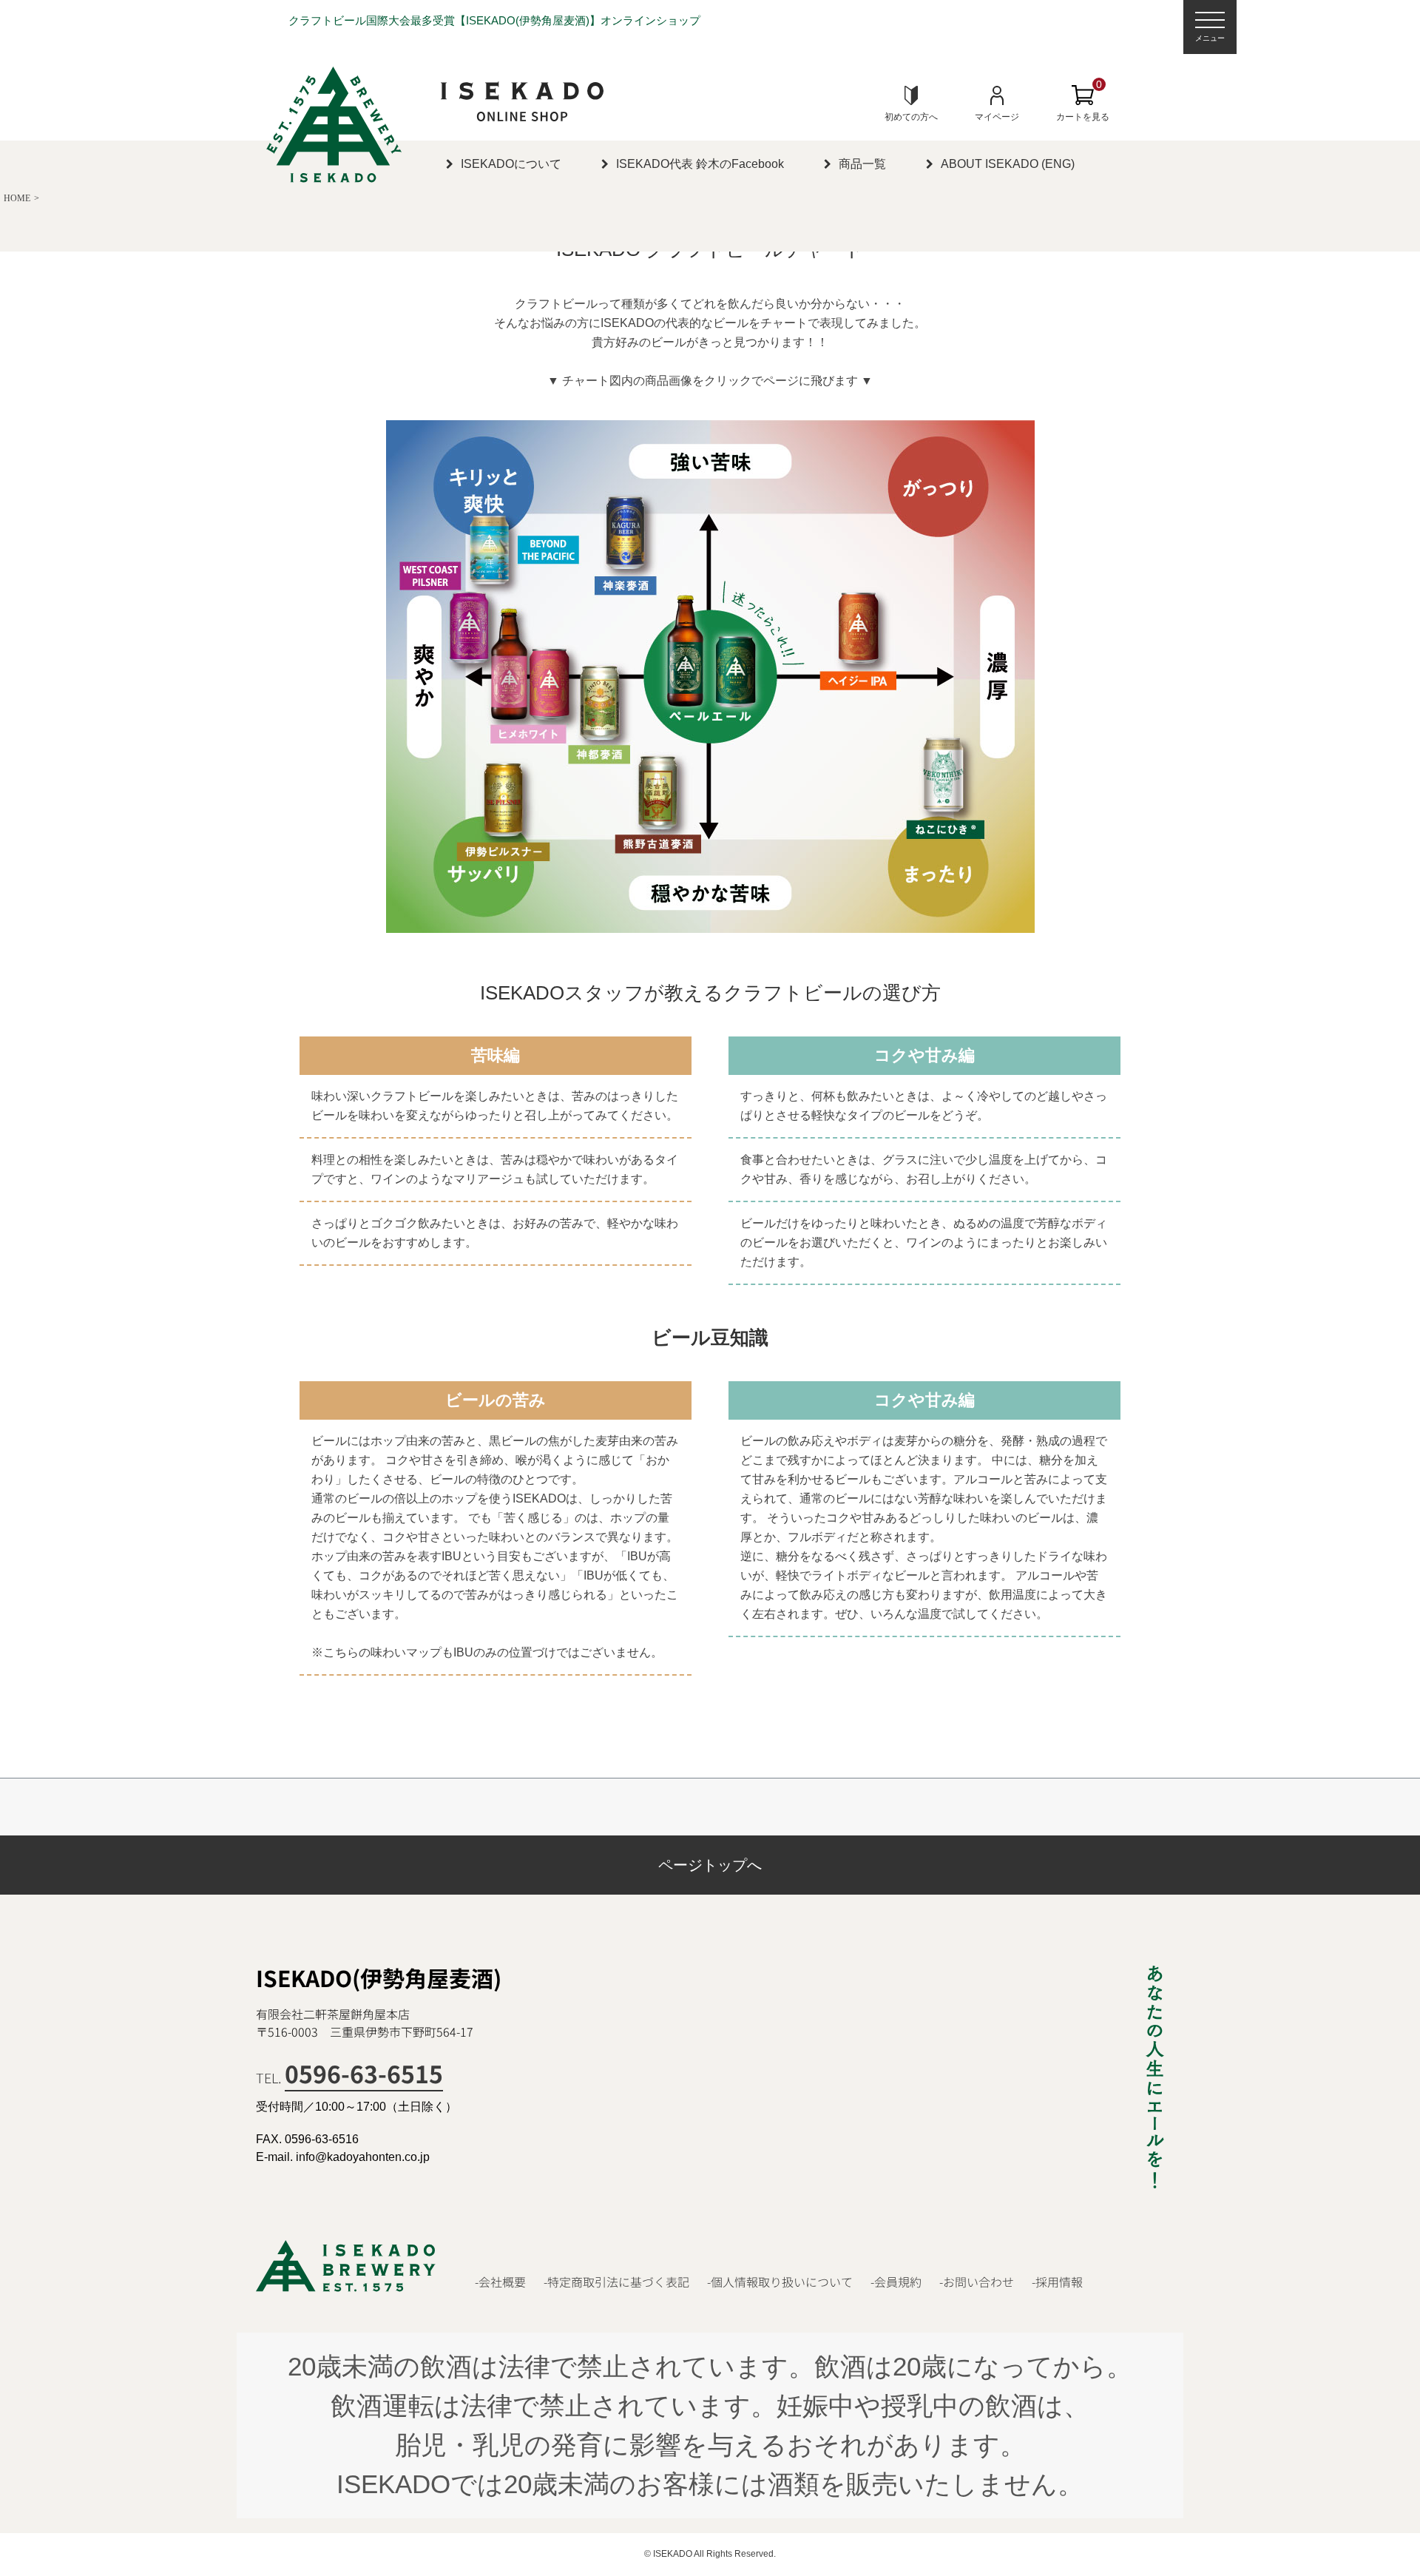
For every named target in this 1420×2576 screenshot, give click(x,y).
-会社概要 (500, 2282)
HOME (17, 198)
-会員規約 (896, 2282)
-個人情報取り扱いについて (780, 2282)
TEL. (349, 2077)
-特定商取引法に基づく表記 (616, 2282)
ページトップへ (710, 1865)
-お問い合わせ (977, 2282)
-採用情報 (1057, 2282)
